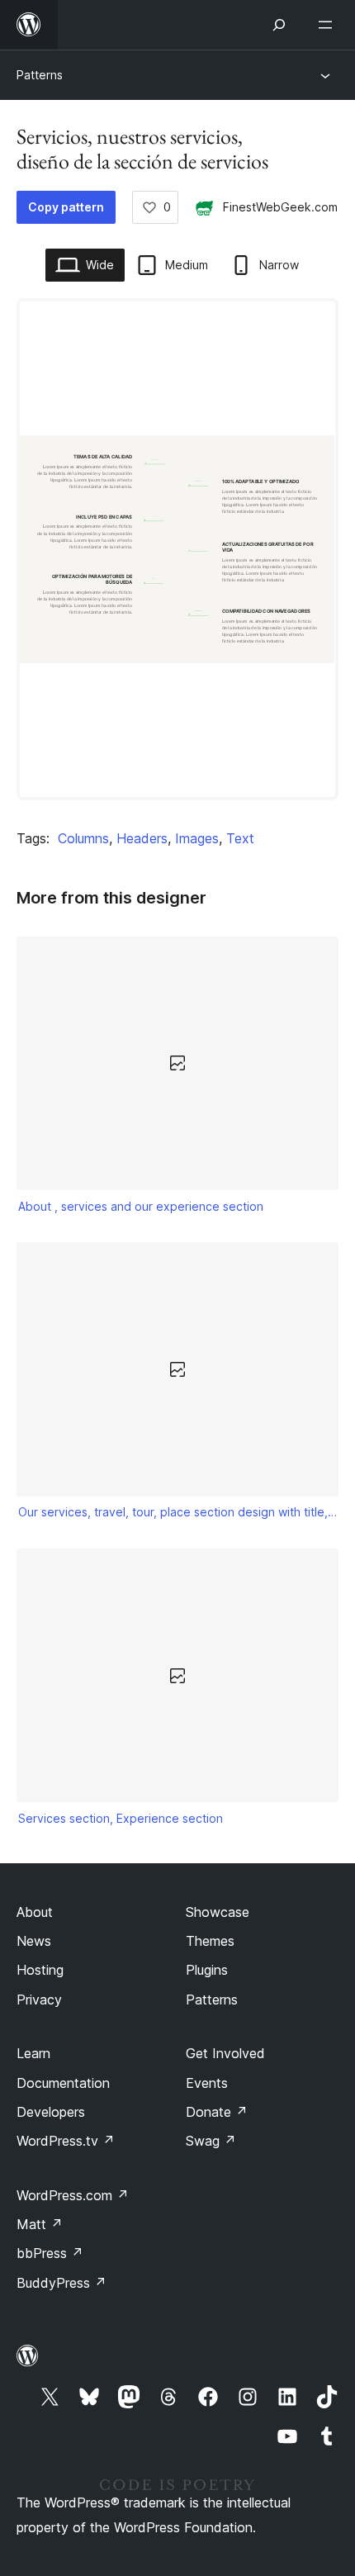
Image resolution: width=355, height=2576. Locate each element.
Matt (40, 2224)
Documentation (63, 2083)
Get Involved (225, 2053)
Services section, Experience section (121, 1818)
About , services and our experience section (141, 1206)
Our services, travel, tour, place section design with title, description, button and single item (178, 1512)
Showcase (218, 1912)
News (34, 1941)
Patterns (40, 75)
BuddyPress (62, 2283)
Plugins (207, 1970)
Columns (83, 838)
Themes (210, 1941)
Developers (51, 2112)
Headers (142, 838)
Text (240, 838)
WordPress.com (73, 2195)
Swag (211, 2141)
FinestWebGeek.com (280, 207)
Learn (33, 2053)
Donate (217, 2112)
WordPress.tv (66, 2141)
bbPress (50, 2253)
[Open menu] (329, 25)
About (35, 1912)
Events (207, 2083)
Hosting (40, 1970)
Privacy (39, 2000)
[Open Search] (279, 25)
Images (197, 838)
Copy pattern (66, 207)
